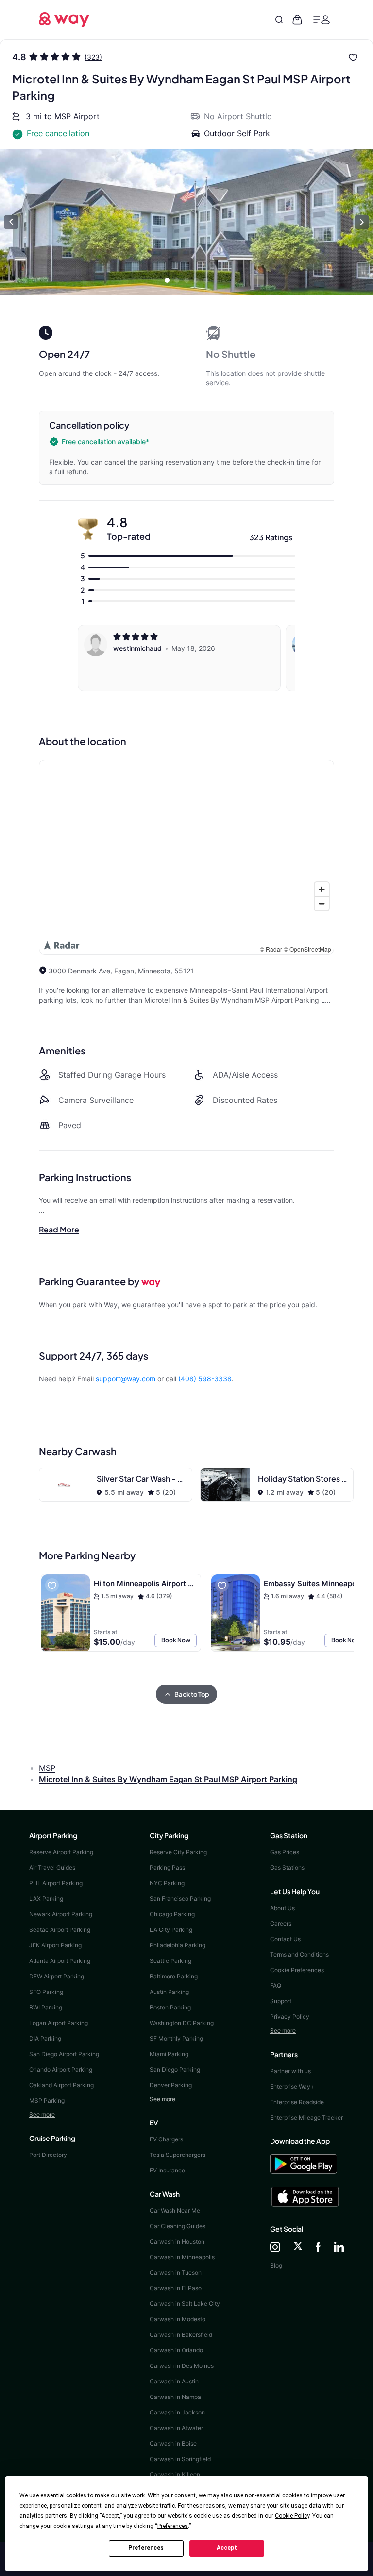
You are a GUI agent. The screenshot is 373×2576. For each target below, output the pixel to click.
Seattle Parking (170, 1961)
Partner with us (290, 2071)
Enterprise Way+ (292, 2086)
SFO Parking (46, 1992)
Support (281, 2001)
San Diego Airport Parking (64, 2054)
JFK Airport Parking (55, 1945)
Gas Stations (287, 1868)
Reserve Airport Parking (61, 1852)
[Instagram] (275, 2248)
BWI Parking (46, 2007)
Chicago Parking (172, 1914)
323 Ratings (271, 537)
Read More (59, 1229)
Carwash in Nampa (175, 2397)
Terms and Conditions (299, 1954)
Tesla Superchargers (178, 2155)
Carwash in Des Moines (182, 2366)
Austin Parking (169, 1992)
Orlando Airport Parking (61, 2069)
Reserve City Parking (178, 1852)
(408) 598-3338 (205, 1379)
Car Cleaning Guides (178, 2226)
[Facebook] (318, 2248)
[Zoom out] (322, 903)
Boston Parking (170, 2007)
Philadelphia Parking (178, 1945)
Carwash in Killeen (175, 2474)
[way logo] (64, 18)
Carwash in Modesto (178, 2319)
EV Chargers (166, 2139)
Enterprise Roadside (297, 2102)
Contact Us (285, 1939)
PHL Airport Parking (56, 1883)
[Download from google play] (307, 2168)
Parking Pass (167, 1868)
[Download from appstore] (307, 2197)
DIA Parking (45, 2038)
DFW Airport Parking (57, 1976)
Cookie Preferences (297, 1970)
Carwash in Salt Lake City (185, 2304)
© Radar (271, 949)
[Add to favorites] (353, 57)
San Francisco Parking (180, 1899)
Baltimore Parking (174, 1976)
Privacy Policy (290, 2017)
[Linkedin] (339, 2248)
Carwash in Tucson (176, 2273)
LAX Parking (46, 1899)
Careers (281, 1923)
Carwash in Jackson (177, 2412)
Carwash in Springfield (180, 2459)
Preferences (146, 2548)
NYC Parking (167, 1883)
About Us (282, 1908)
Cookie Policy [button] (292, 2516)
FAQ (276, 1985)
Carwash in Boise (173, 2443)
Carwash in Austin (174, 2381)
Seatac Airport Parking (60, 1930)
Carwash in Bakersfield (181, 2335)
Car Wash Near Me (175, 2211)
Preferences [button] (173, 2526)
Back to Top (192, 1694)
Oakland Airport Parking (61, 2085)
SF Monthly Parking (176, 2038)
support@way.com (126, 1379)
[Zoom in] (322, 889)
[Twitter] (298, 2248)
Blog (276, 2265)
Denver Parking (171, 2085)
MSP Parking (47, 2100)
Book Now (176, 1640)
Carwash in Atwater (176, 2428)
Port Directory (48, 2155)
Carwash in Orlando (176, 2350)
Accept (227, 2548)
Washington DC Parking (182, 2023)
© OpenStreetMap (307, 949)
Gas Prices (285, 1852)
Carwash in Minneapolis (182, 2257)
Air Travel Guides (52, 1868)
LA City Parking (171, 1930)
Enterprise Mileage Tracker (306, 2117)
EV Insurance (167, 2170)
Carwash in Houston (177, 2242)
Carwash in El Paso (176, 2288)
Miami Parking (169, 2054)
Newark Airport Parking (61, 1914)
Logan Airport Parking (59, 2023)
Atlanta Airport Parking (60, 1961)
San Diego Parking (175, 2069)
